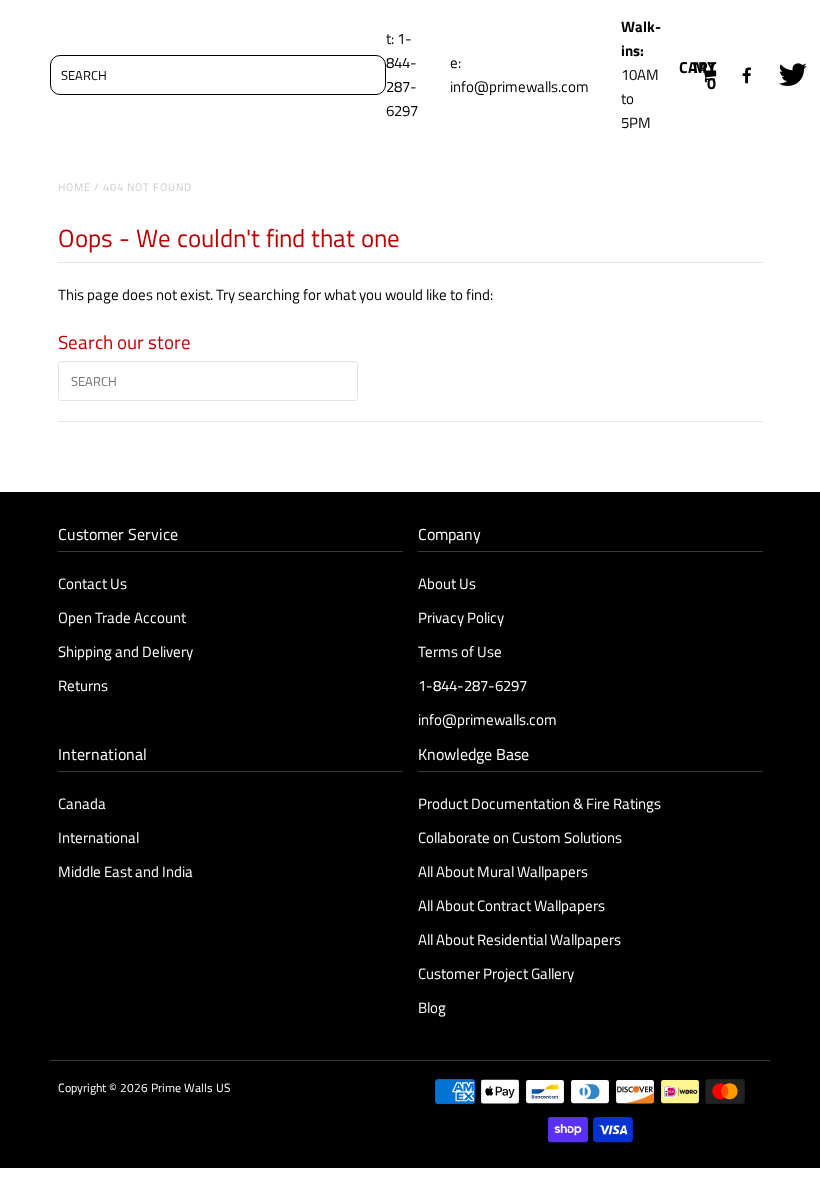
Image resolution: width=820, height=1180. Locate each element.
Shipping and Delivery (125, 651)
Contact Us (92, 583)
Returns (83, 685)
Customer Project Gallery (496, 973)
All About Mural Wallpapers (504, 871)
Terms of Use (460, 651)
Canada (82, 803)
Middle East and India (125, 871)
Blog (432, 1007)
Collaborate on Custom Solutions (520, 837)
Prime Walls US (191, 1087)
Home (74, 187)
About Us (447, 583)
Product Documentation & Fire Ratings (539, 803)
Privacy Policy (461, 617)
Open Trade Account (122, 617)
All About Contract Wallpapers (511, 905)
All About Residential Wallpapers (519, 939)
